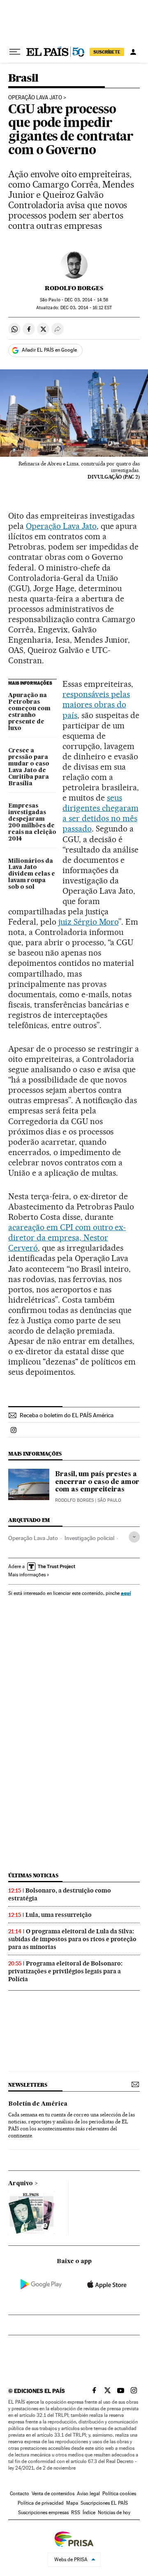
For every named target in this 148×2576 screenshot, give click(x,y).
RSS (76, 2513)
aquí (126, 1593)
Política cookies (119, 2494)
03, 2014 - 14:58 (86, 300)
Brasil (23, 79)
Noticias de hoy (114, 2513)
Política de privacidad (41, 2503)
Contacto (20, 2494)
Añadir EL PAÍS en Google (49, 350)
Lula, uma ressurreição (59, 1915)
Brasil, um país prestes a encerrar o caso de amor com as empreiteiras (97, 1482)
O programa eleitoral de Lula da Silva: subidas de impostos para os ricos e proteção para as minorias (72, 1939)
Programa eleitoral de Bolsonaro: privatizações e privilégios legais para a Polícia (65, 1971)
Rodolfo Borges (74, 288)
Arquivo (21, 2184)
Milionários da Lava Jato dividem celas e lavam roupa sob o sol (32, 874)
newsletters (28, 2085)
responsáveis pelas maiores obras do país (96, 704)
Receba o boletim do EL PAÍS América (67, 1415)
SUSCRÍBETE (107, 52)
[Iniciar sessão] (133, 52)
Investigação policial (89, 1538)
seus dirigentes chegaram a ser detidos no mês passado (101, 813)
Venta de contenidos (53, 2494)
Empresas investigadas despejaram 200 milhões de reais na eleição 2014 (32, 822)
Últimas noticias (33, 1875)
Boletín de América (38, 2104)
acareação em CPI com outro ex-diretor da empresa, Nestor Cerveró (67, 1238)
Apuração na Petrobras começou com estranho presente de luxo (29, 712)
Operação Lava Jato (35, 98)
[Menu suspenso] (15, 52)
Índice (89, 2513)
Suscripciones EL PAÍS (104, 2503)
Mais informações (27, 1575)
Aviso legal (88, 2494)
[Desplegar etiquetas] (134, 1537)
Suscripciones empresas (43, 2513)
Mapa (72, 2503)
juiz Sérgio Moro (89, 922)
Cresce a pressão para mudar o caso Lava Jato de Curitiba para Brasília (29, 767)
